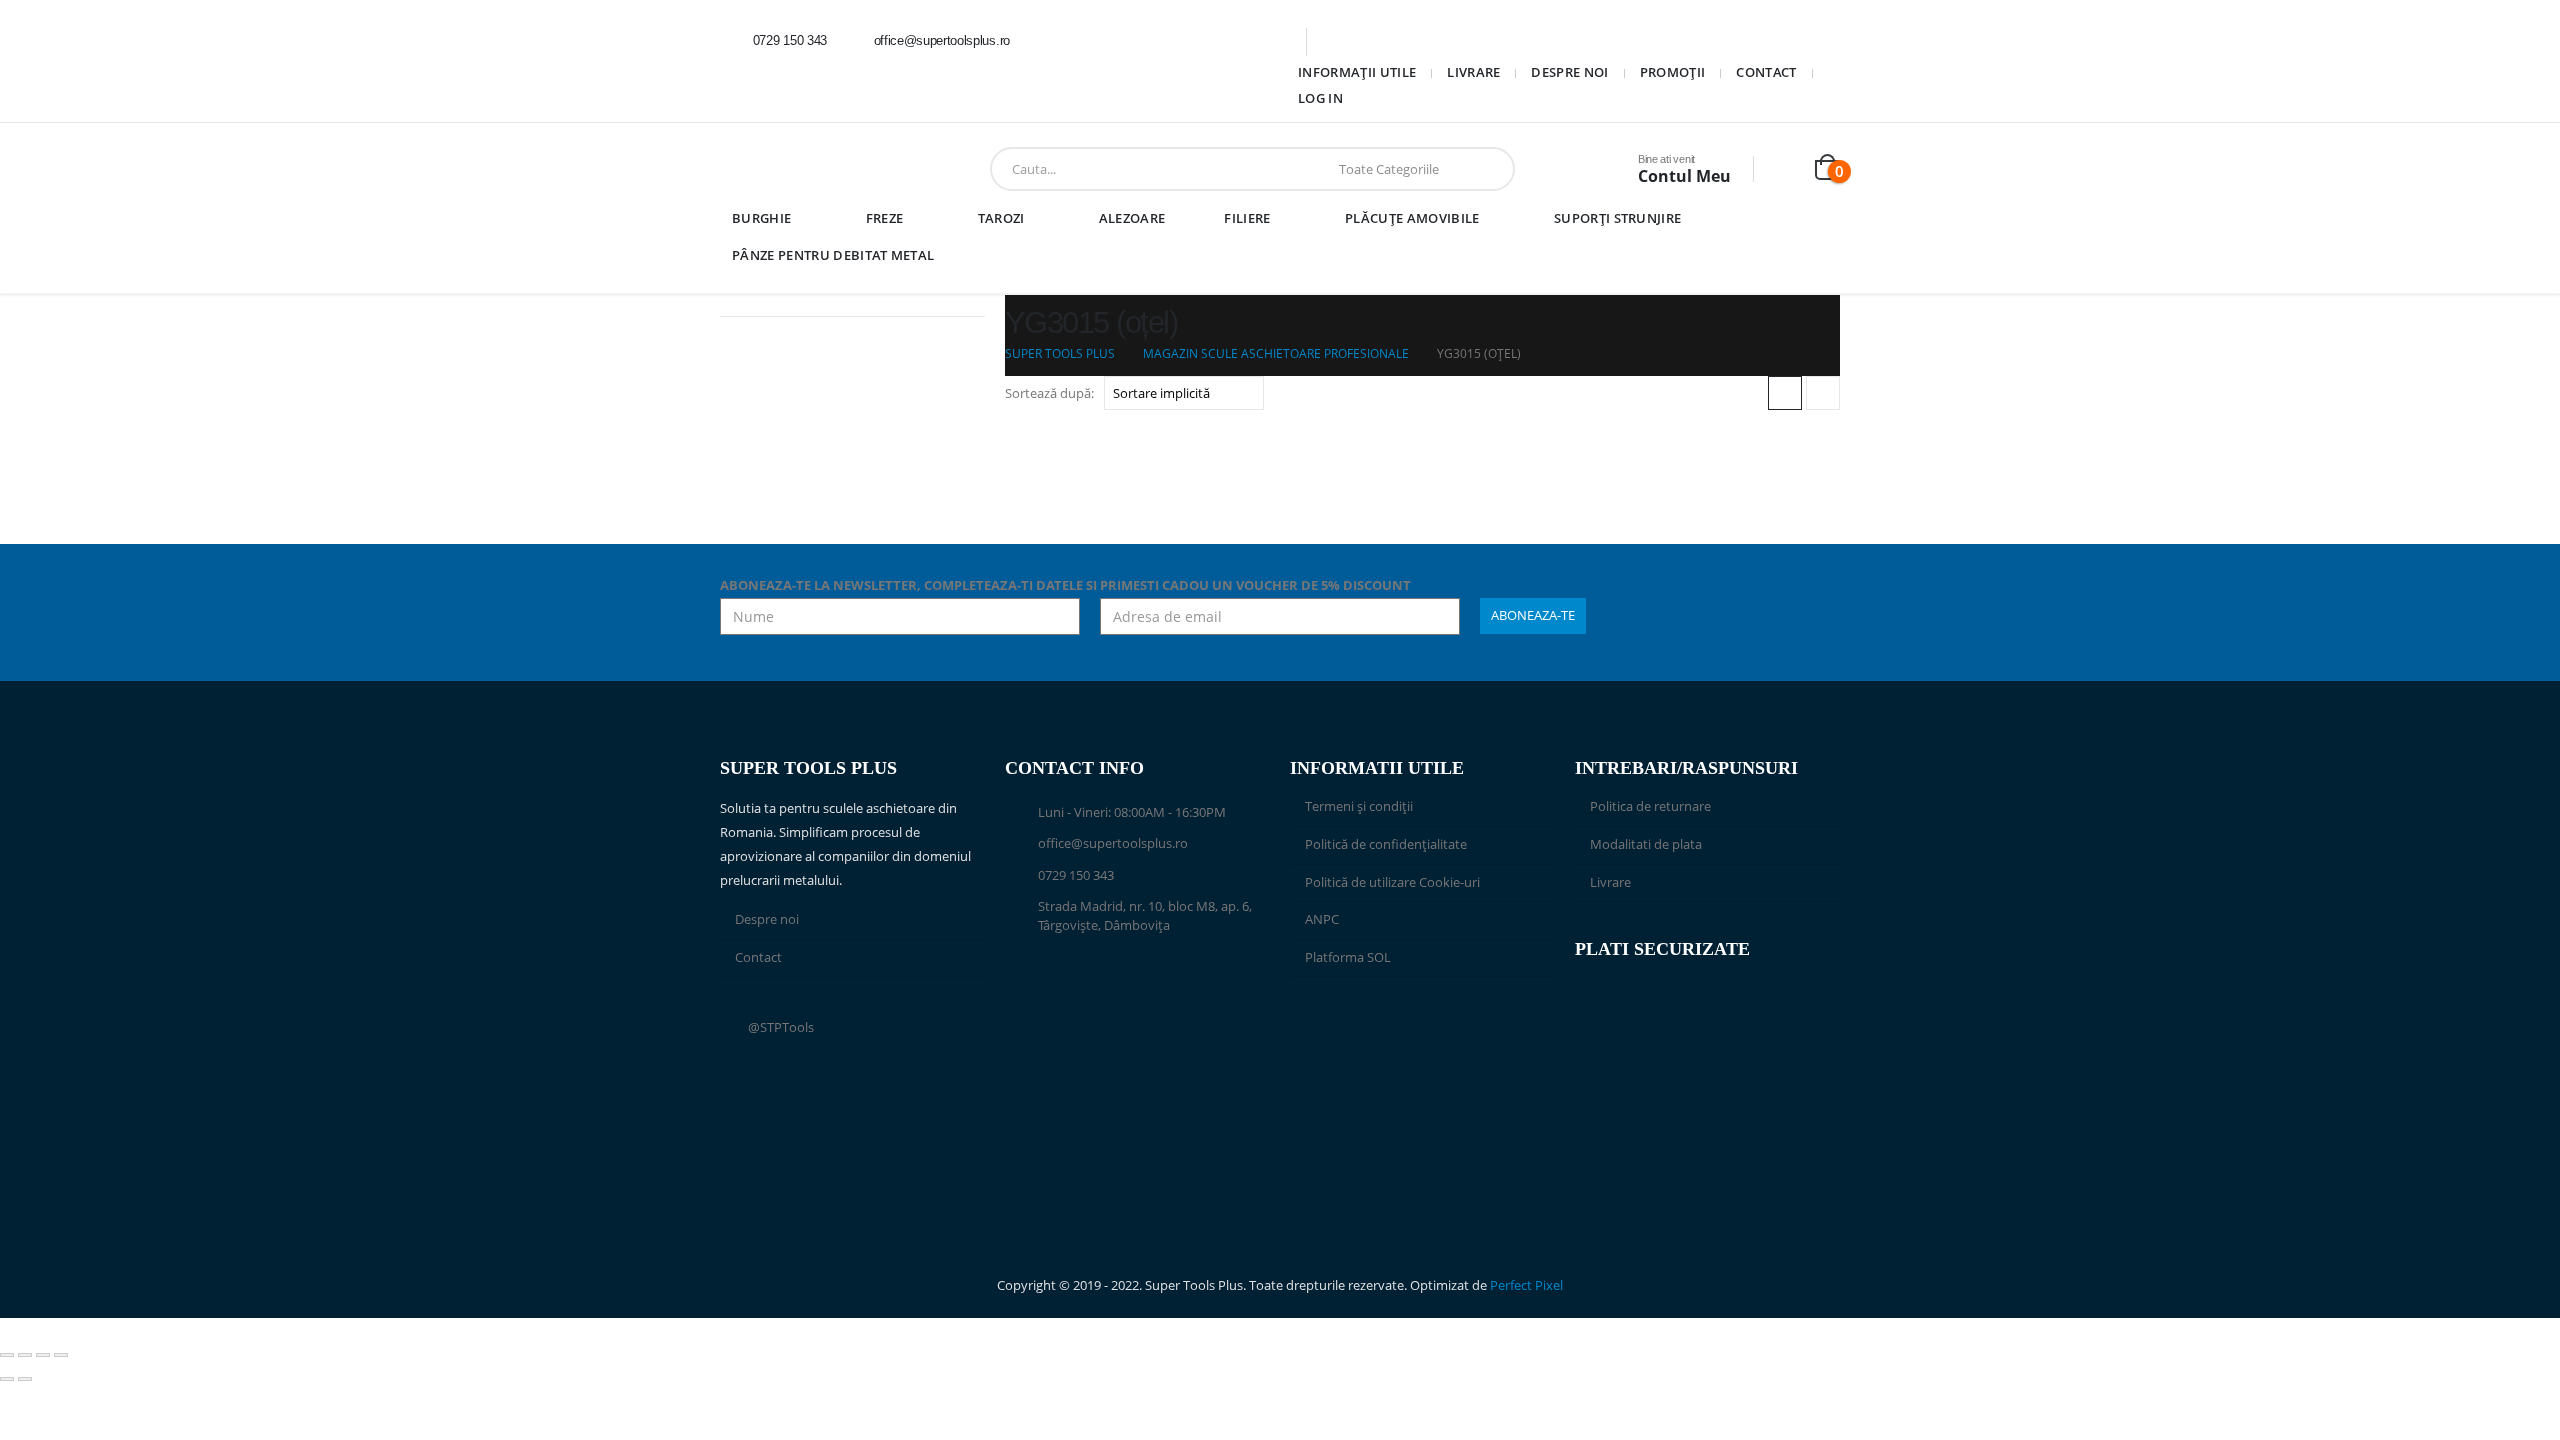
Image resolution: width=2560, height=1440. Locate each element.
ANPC (1322, 919)
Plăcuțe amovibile (1412, 218)
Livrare (1473, 72)
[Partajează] (43, 1355)
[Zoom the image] (1422, 1023)
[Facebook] (1053, 41)
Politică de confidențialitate (1386, 844)
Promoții (1673, 72)
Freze (885, 218)
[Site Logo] (784, 169)
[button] (1785, 393)
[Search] (1485, 169)
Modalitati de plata (1646, 844)
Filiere (1247, 218)
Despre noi (1569, 72)
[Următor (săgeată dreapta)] (25, 1379)
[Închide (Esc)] (61, 1355)
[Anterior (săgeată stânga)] (7, 1379)
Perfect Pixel (1526, 1285)
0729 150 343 (1076, 875)
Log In (1320, 98)
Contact (1766, 72)
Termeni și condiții (1359, 806)
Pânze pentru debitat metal (833, 255)
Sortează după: (1049, 393)
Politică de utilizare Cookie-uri (1392, 882)
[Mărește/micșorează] (7, 1355)
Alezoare (1132, 218)
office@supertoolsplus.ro (1113, 843)
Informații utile (1357, 72)
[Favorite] (1785, 169)
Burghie (761, 218)
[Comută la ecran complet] (25, 1355)
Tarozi (1001, 218)
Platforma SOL (1348, 957)
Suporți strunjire (1618, 218)
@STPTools (781, 1027)
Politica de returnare (1650, 806)
